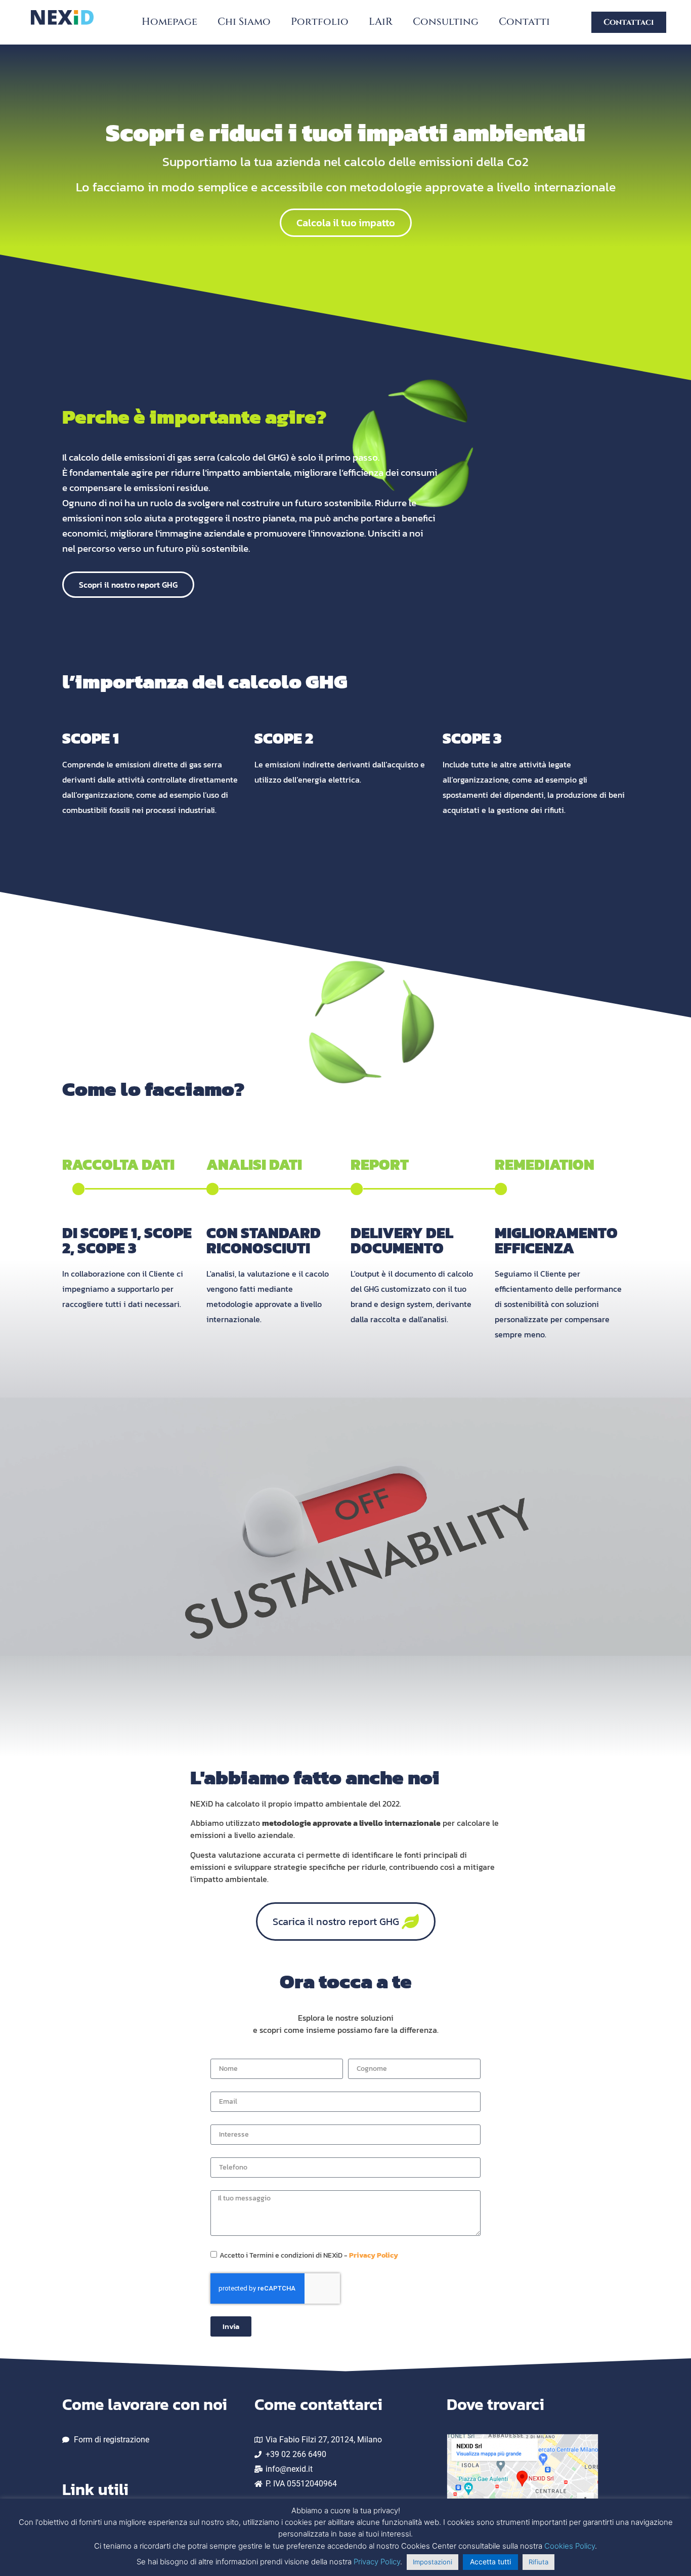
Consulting (446, 22)
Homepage (169, 22)
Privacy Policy (374, 2255)
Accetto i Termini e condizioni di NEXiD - (309, 2255)
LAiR (381, 22)
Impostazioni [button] (433, 2562)
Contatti (524, 22)
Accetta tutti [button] (490, 2562)
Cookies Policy (570, 2546)
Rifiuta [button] (538, 2562)
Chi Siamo (244, 22)
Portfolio (320, 22)
